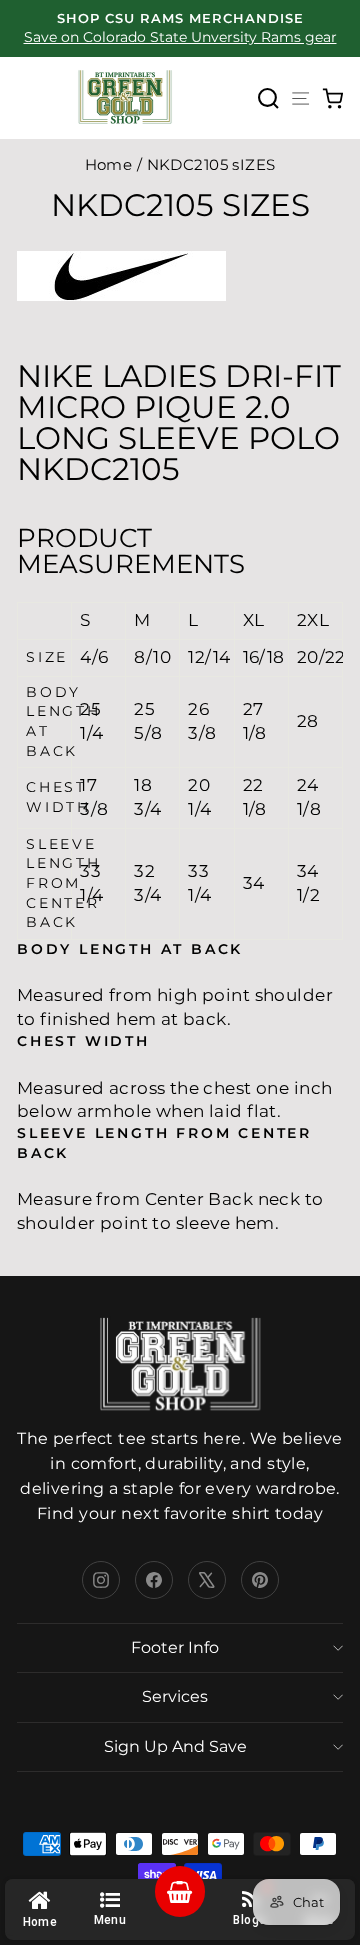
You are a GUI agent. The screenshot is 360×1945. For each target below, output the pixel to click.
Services (175, 1696)
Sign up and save (175, 1746)
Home (109, 164)
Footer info (175, 1647)
